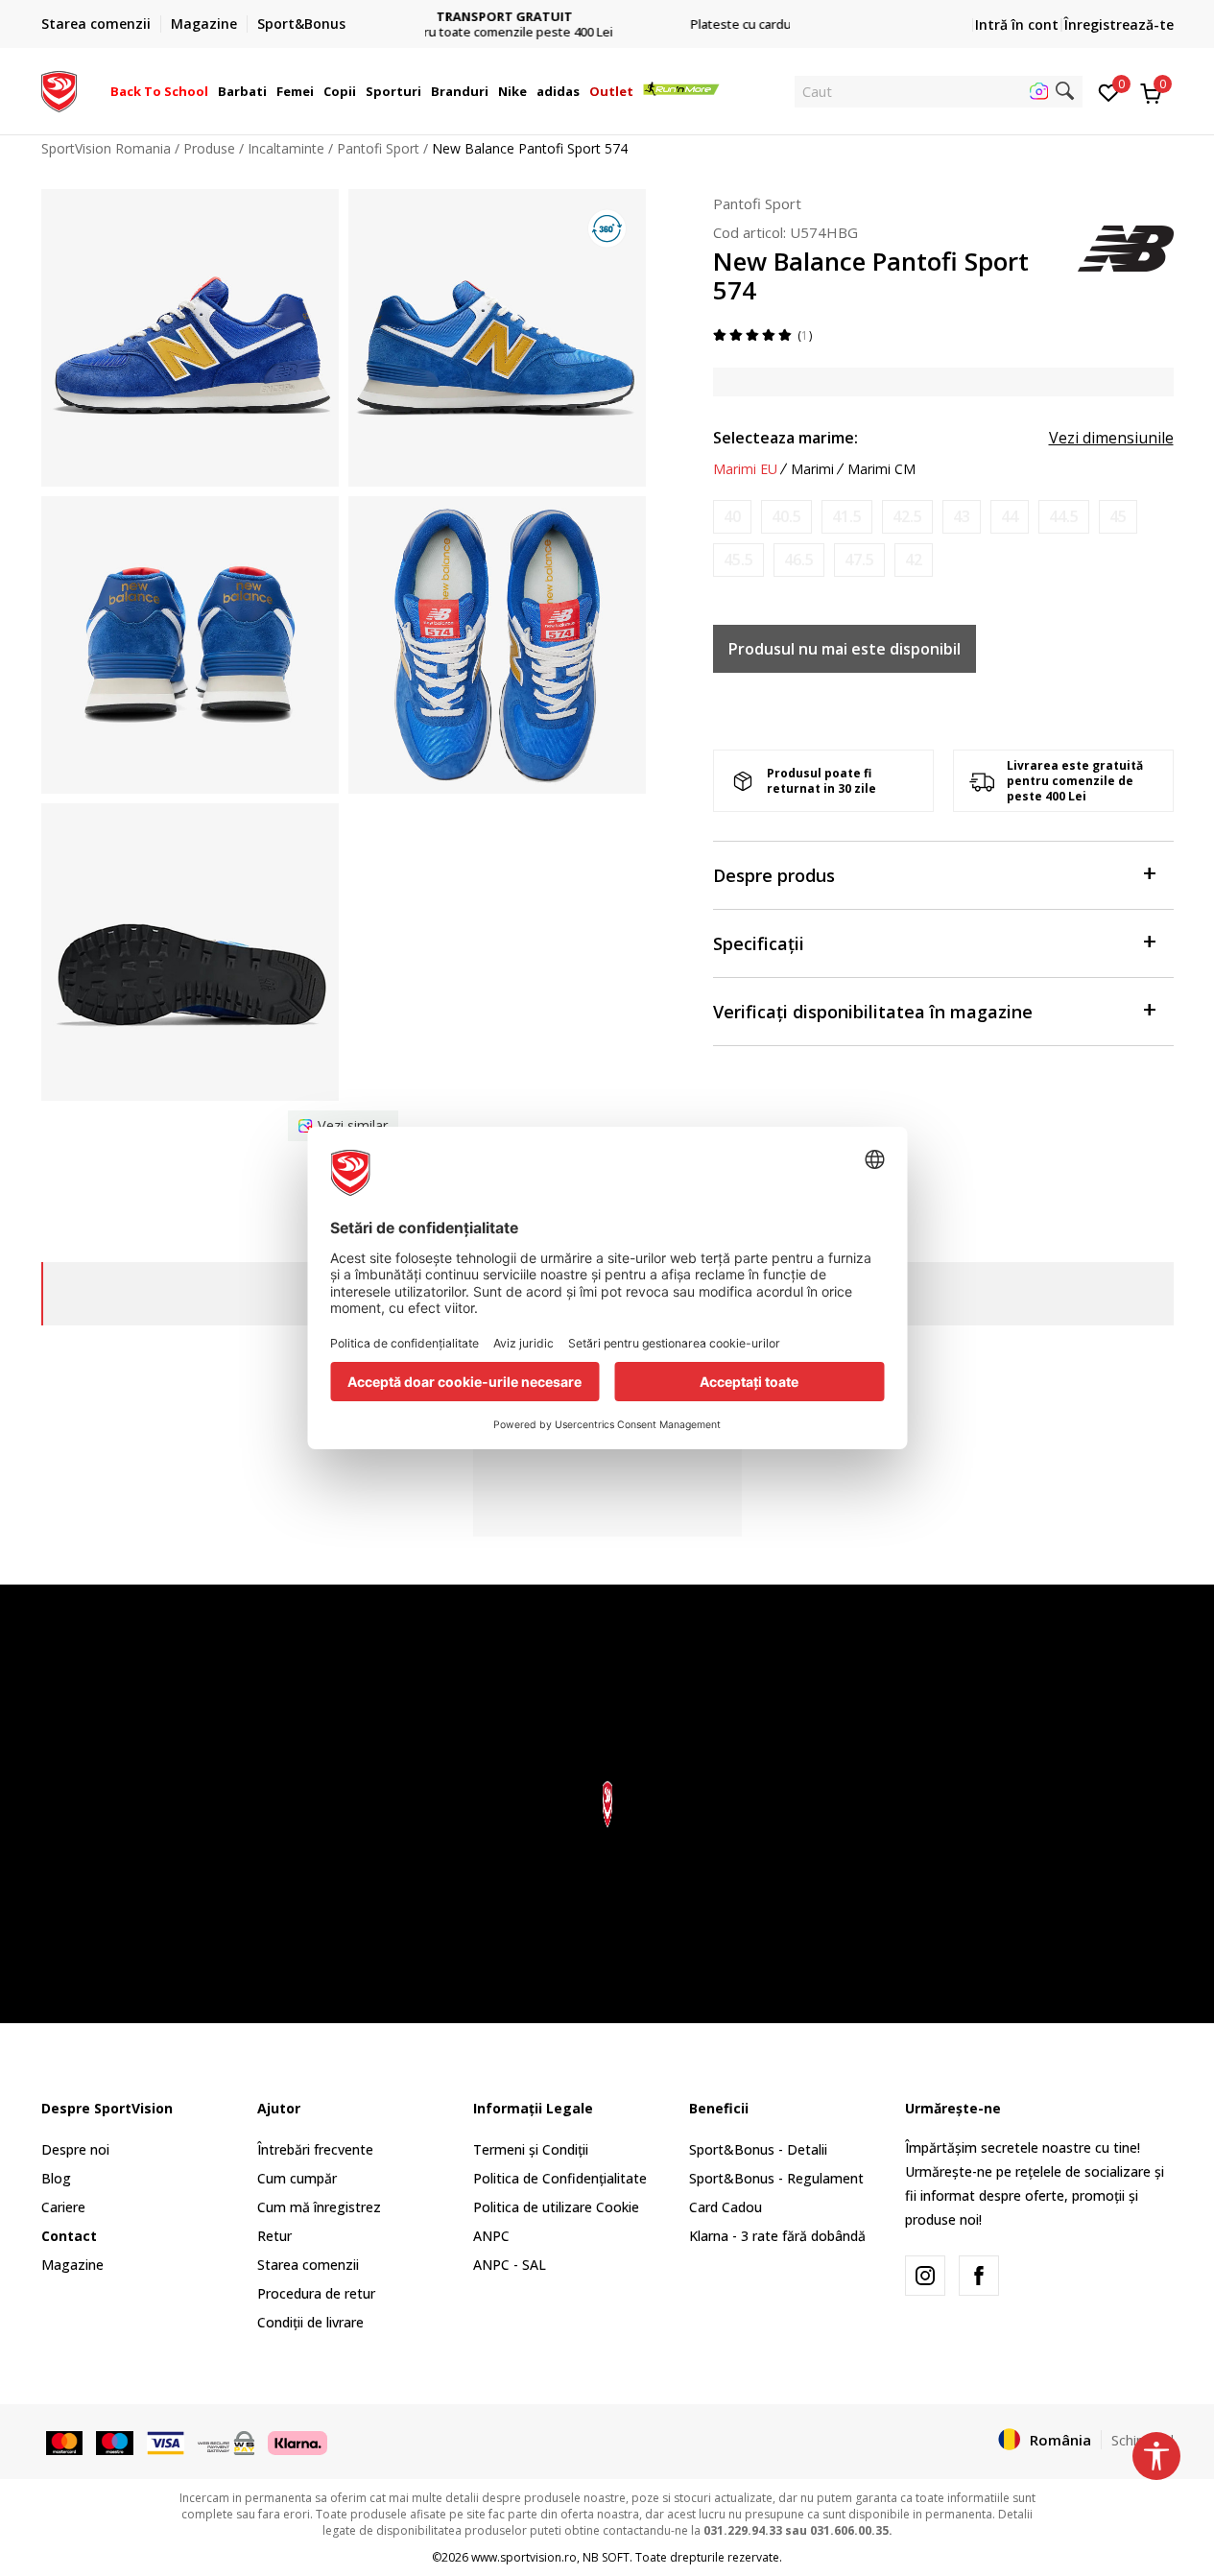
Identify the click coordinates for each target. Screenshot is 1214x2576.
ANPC (491, 2236)
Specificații (759, 943)
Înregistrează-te (1119, 24)
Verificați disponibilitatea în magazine (873, 1012)
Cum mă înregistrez (319, 2207)
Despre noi (75, 2149)
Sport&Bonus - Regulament (776, 2178)
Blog (56, 2178)
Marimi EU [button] (745, 469)
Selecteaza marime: (786, 438)
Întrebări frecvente (315, 2149)
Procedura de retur (316, 2293)
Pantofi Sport (378, 148)
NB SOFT (606, 2557)
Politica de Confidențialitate (560, 2178)
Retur (274, 2236)
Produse (209, 148)
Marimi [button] (812, 469)
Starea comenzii (308, 2265)
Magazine (72, 2265)
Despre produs (774, 875)
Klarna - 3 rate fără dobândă (777, 2236)
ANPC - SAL (510, 2265)
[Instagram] (925, 2276)
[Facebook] (979, 2276)
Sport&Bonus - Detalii (758, 2149)
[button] (211, 91)
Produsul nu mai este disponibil (845, 649)
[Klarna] (298, 2441)
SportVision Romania (106, 148)
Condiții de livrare (310, 2322)
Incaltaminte (286, 148)
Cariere (63, 2207)
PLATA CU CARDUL (607, 9)
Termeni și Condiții (531, 2149)
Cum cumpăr (297, 2178)
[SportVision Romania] (59, 89)
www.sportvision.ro (524, 2557)
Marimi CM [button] (881, 469)
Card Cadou (726, 2207)
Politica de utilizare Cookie (556, 2207)
